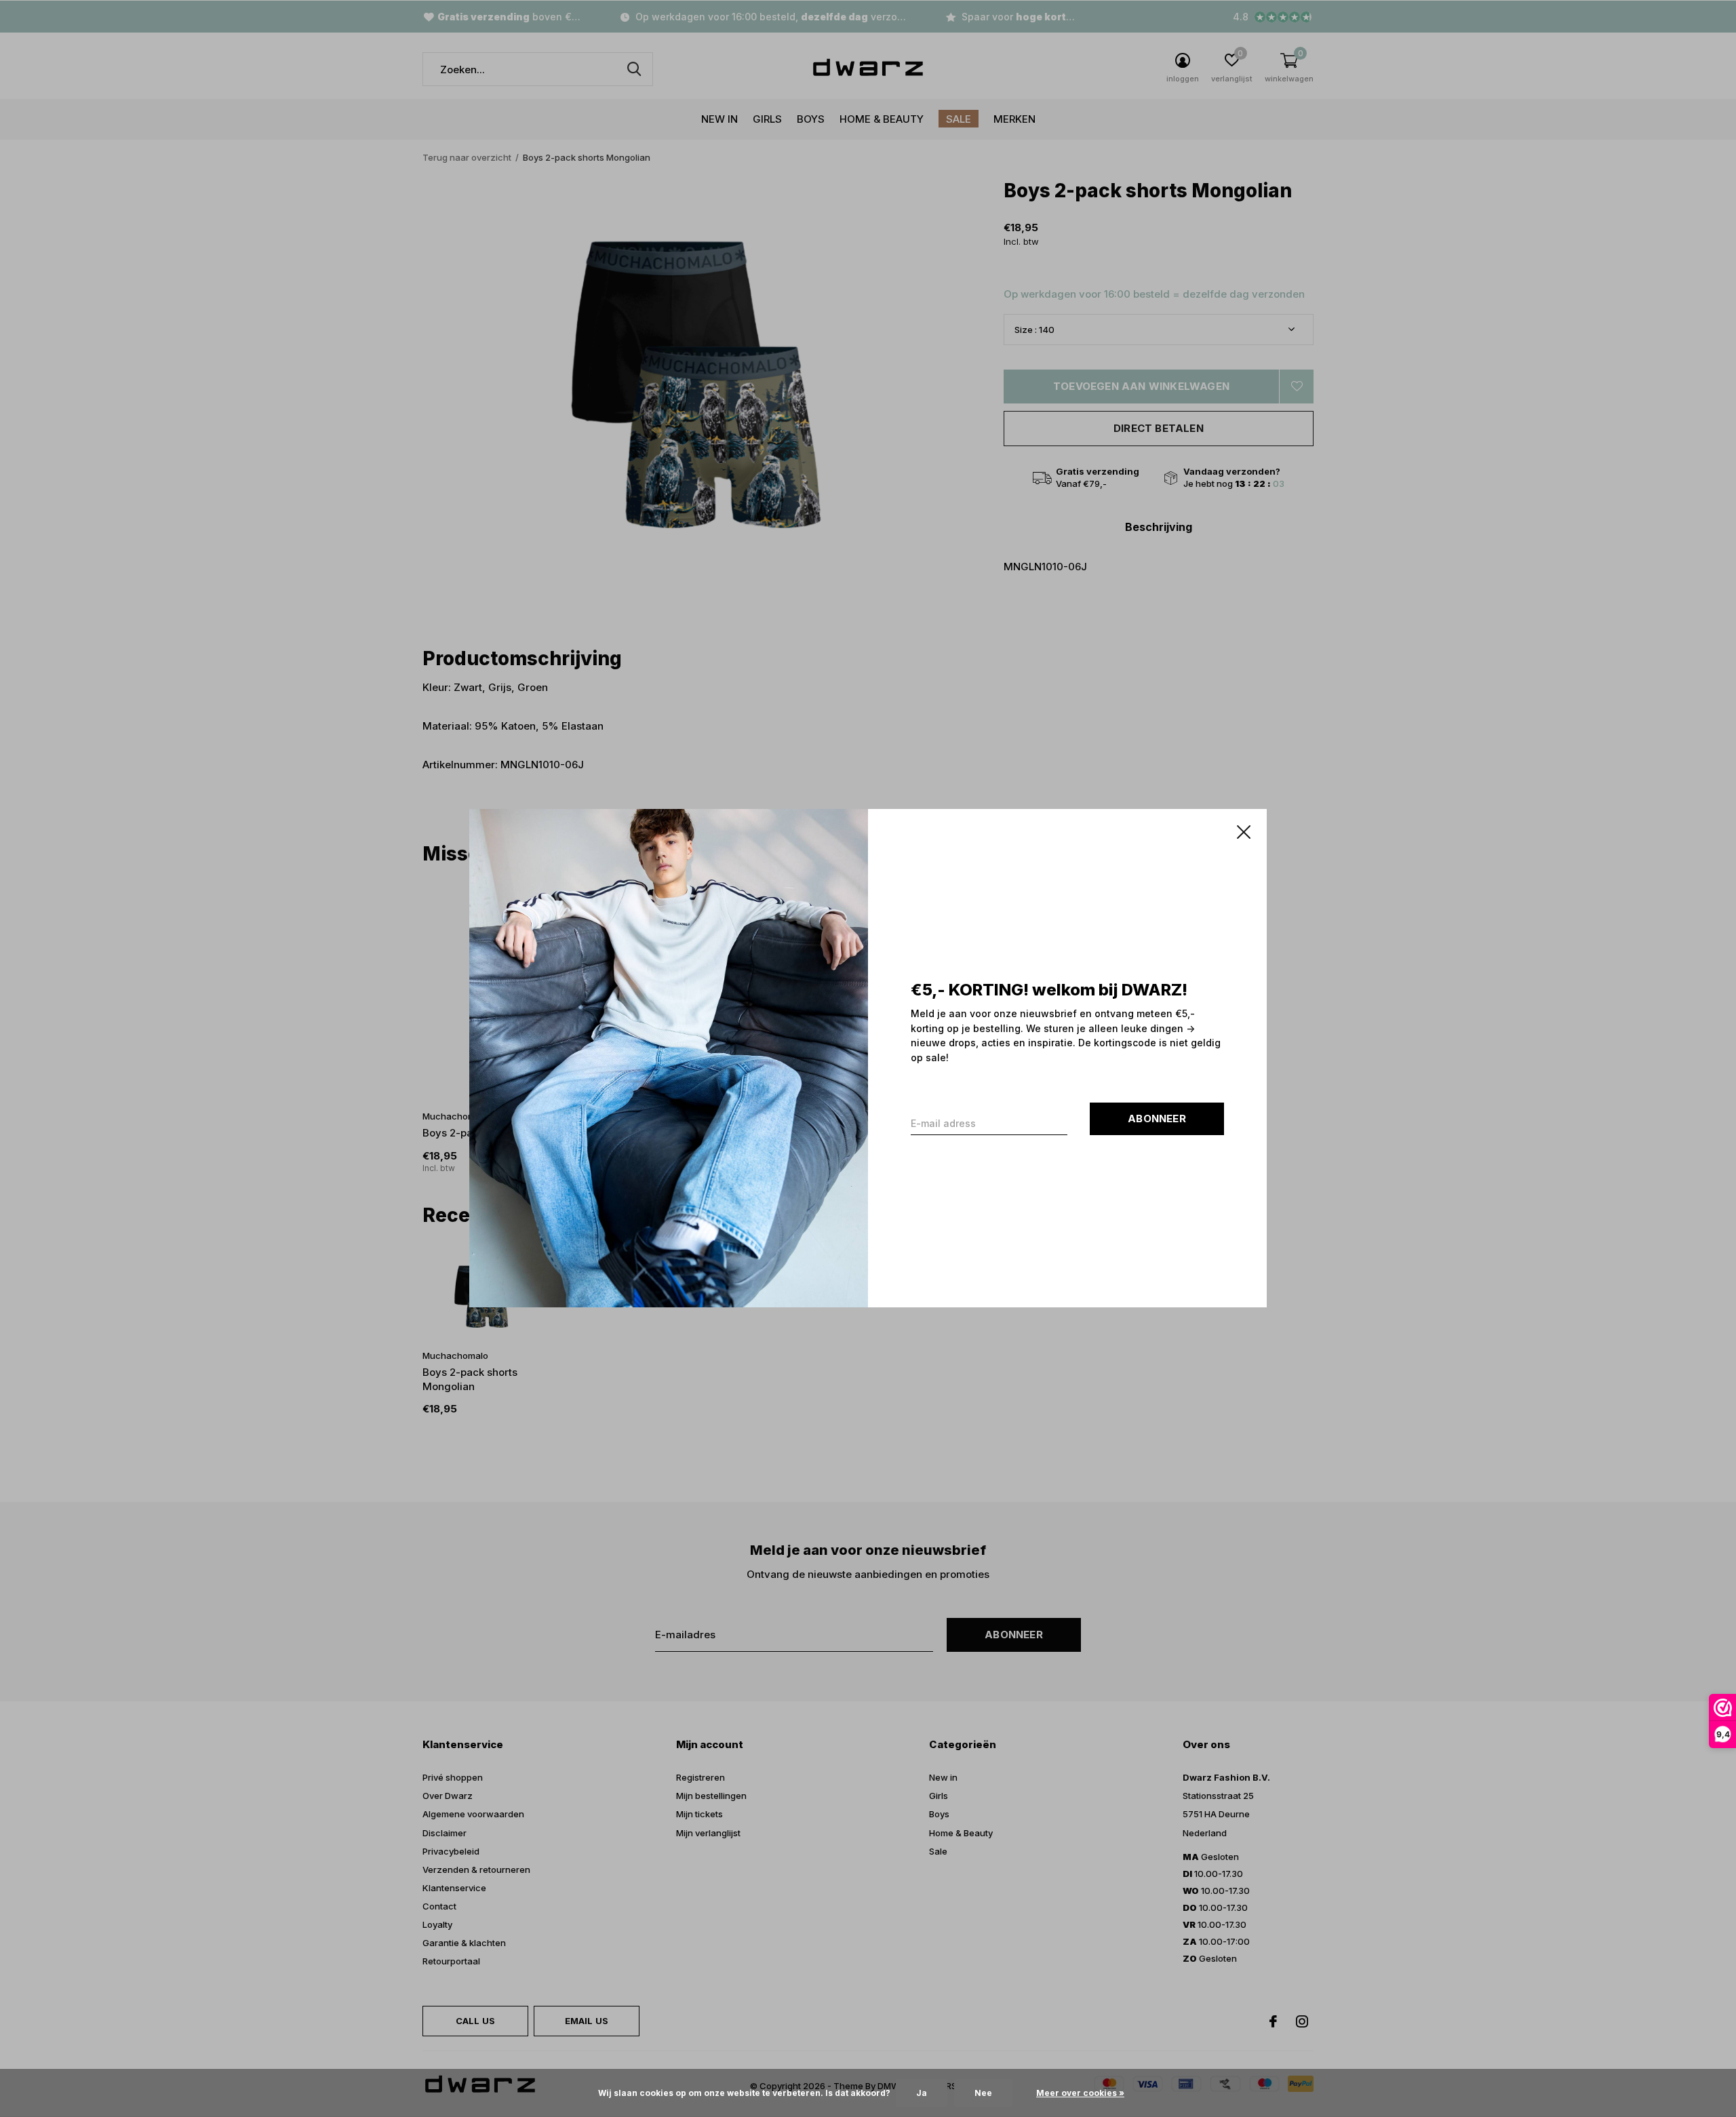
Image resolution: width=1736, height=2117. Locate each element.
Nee (983, 2093)
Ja (922, 2093)
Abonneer (1157, 1119)
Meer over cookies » (1080, 2093)
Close (1244, 832)
